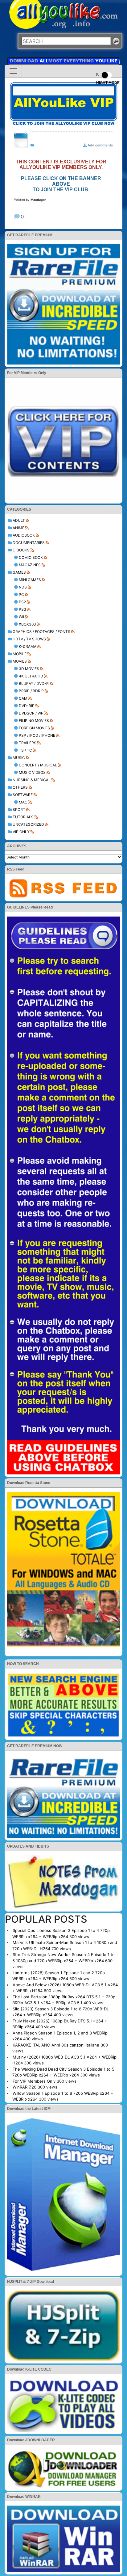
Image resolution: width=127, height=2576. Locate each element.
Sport (19, 809)
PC (21, 594)
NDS (23, 587)
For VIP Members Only (34, 2081)
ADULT (19, 520)
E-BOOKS (21, 550)
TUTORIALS (23, 817)
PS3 (23, 609)
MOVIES (20, 661)
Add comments (100, 145)
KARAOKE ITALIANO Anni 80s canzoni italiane (56, 2045)
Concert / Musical (38, 765)
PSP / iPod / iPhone (37, 735)
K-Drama (28, 646)
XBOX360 (27, 624)
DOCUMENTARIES (29, 543)
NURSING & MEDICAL (32, 780)
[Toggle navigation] (13, 71)
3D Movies (29, 669)
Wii (21, 617)
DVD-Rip (27, 706)
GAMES (19, 572)
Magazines (30, 565)
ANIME (18, 528)
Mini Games (30, 580)
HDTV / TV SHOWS (29, 639)
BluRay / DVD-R (34, 683)
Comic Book (31, 557)
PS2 (22, 602)
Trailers (28, 743)
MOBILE (20, 654)
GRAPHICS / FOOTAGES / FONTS (41, 632)
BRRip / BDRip (31, 691)
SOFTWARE (23, 795)
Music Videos (32, 772)
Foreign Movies (34, 728)
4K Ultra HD (31, 676)
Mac (23, 802)
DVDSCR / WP (31, 713)
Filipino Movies (34, 721)
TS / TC (25, 750)
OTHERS (20, 787)
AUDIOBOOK (24, 535)
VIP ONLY (21, 832)
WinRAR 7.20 (25, 2087)
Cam (23, 698)
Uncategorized (28, 824)
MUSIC (19, 758)
